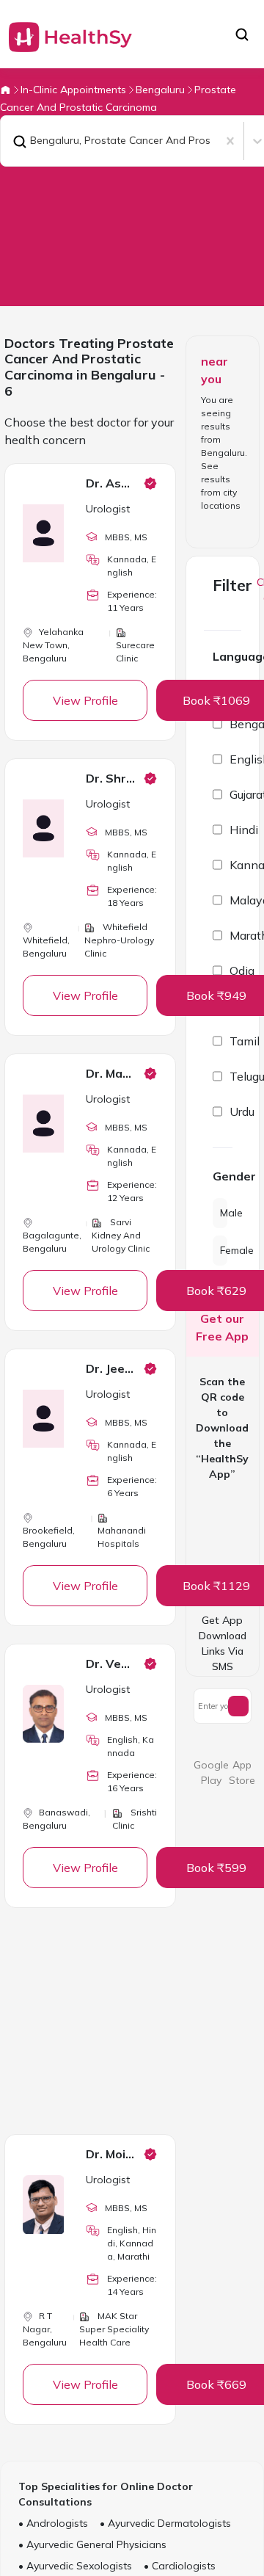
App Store (242, 1773)
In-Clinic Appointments (73, 90)
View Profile (85, 700)
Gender (223, 1176)
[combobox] (10, 141)
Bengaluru (160, 90)
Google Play (211, 1773)
